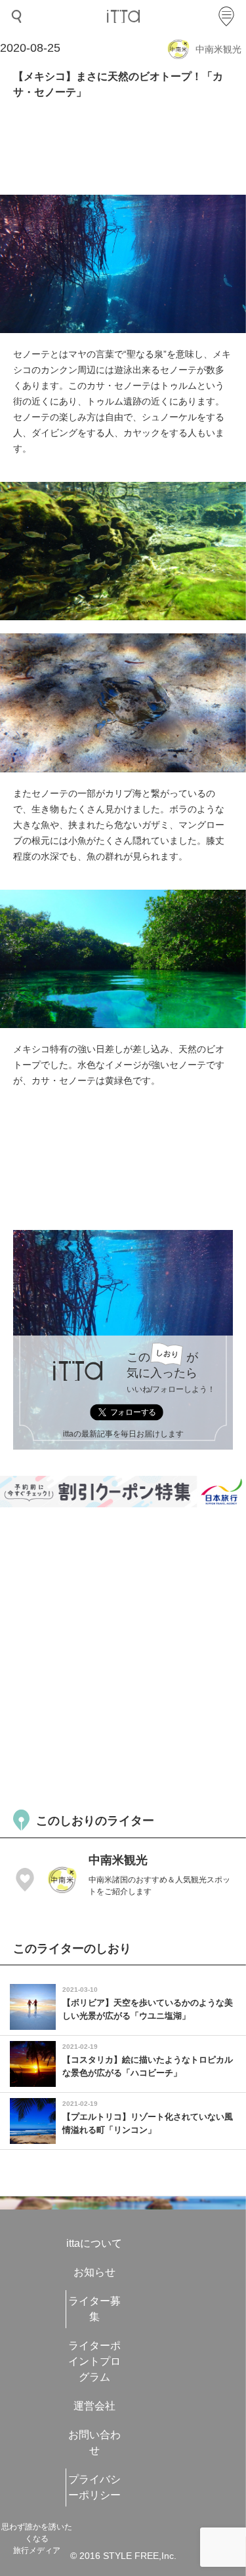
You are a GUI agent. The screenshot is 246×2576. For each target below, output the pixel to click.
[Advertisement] (123, 1656)
